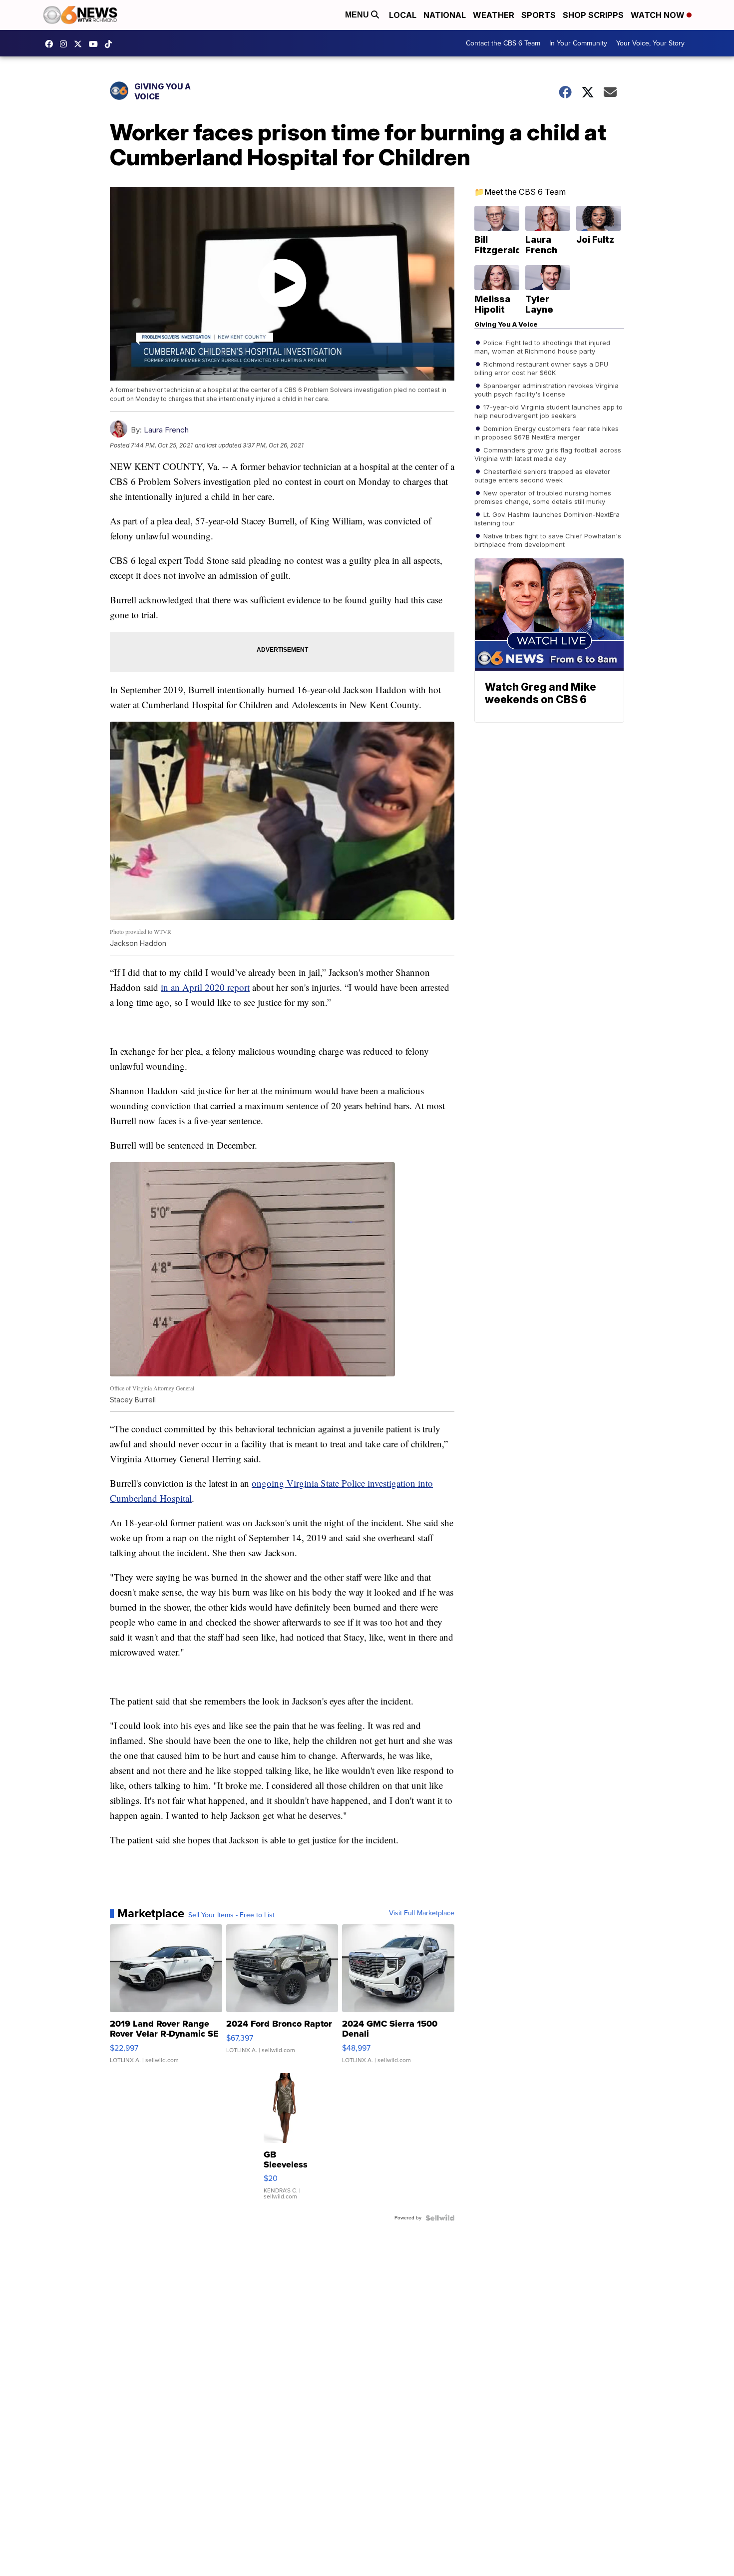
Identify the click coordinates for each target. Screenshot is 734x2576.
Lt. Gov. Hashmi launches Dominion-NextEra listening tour (547, 518)
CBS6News (51, 44)
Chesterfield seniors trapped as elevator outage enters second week (542, 475)
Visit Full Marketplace (422, 1913)
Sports (539, 15)
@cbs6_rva (111, 44)
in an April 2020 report (205, 987)
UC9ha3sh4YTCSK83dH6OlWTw (96, 44)
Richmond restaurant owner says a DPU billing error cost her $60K (541, 368)
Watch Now (659, 15)
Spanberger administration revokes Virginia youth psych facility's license (547, 389)
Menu (358, 15)
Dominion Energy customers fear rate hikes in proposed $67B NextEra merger (547, 432)
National (445, 15)
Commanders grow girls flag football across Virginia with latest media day (548, 453)
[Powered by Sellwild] (440, 2218)
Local (403, 15)
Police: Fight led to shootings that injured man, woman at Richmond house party (542, 346)
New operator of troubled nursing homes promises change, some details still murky (543, 496)
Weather (494, 15)
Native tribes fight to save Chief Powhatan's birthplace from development (548, 539)
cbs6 (66, 44)
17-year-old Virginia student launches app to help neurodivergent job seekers (549, 411)
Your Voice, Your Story (650, 43)
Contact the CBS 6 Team (503, 43)
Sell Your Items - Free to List (231, 1915)
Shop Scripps (593, 15)
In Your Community (578, 43)
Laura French (166, 430)
